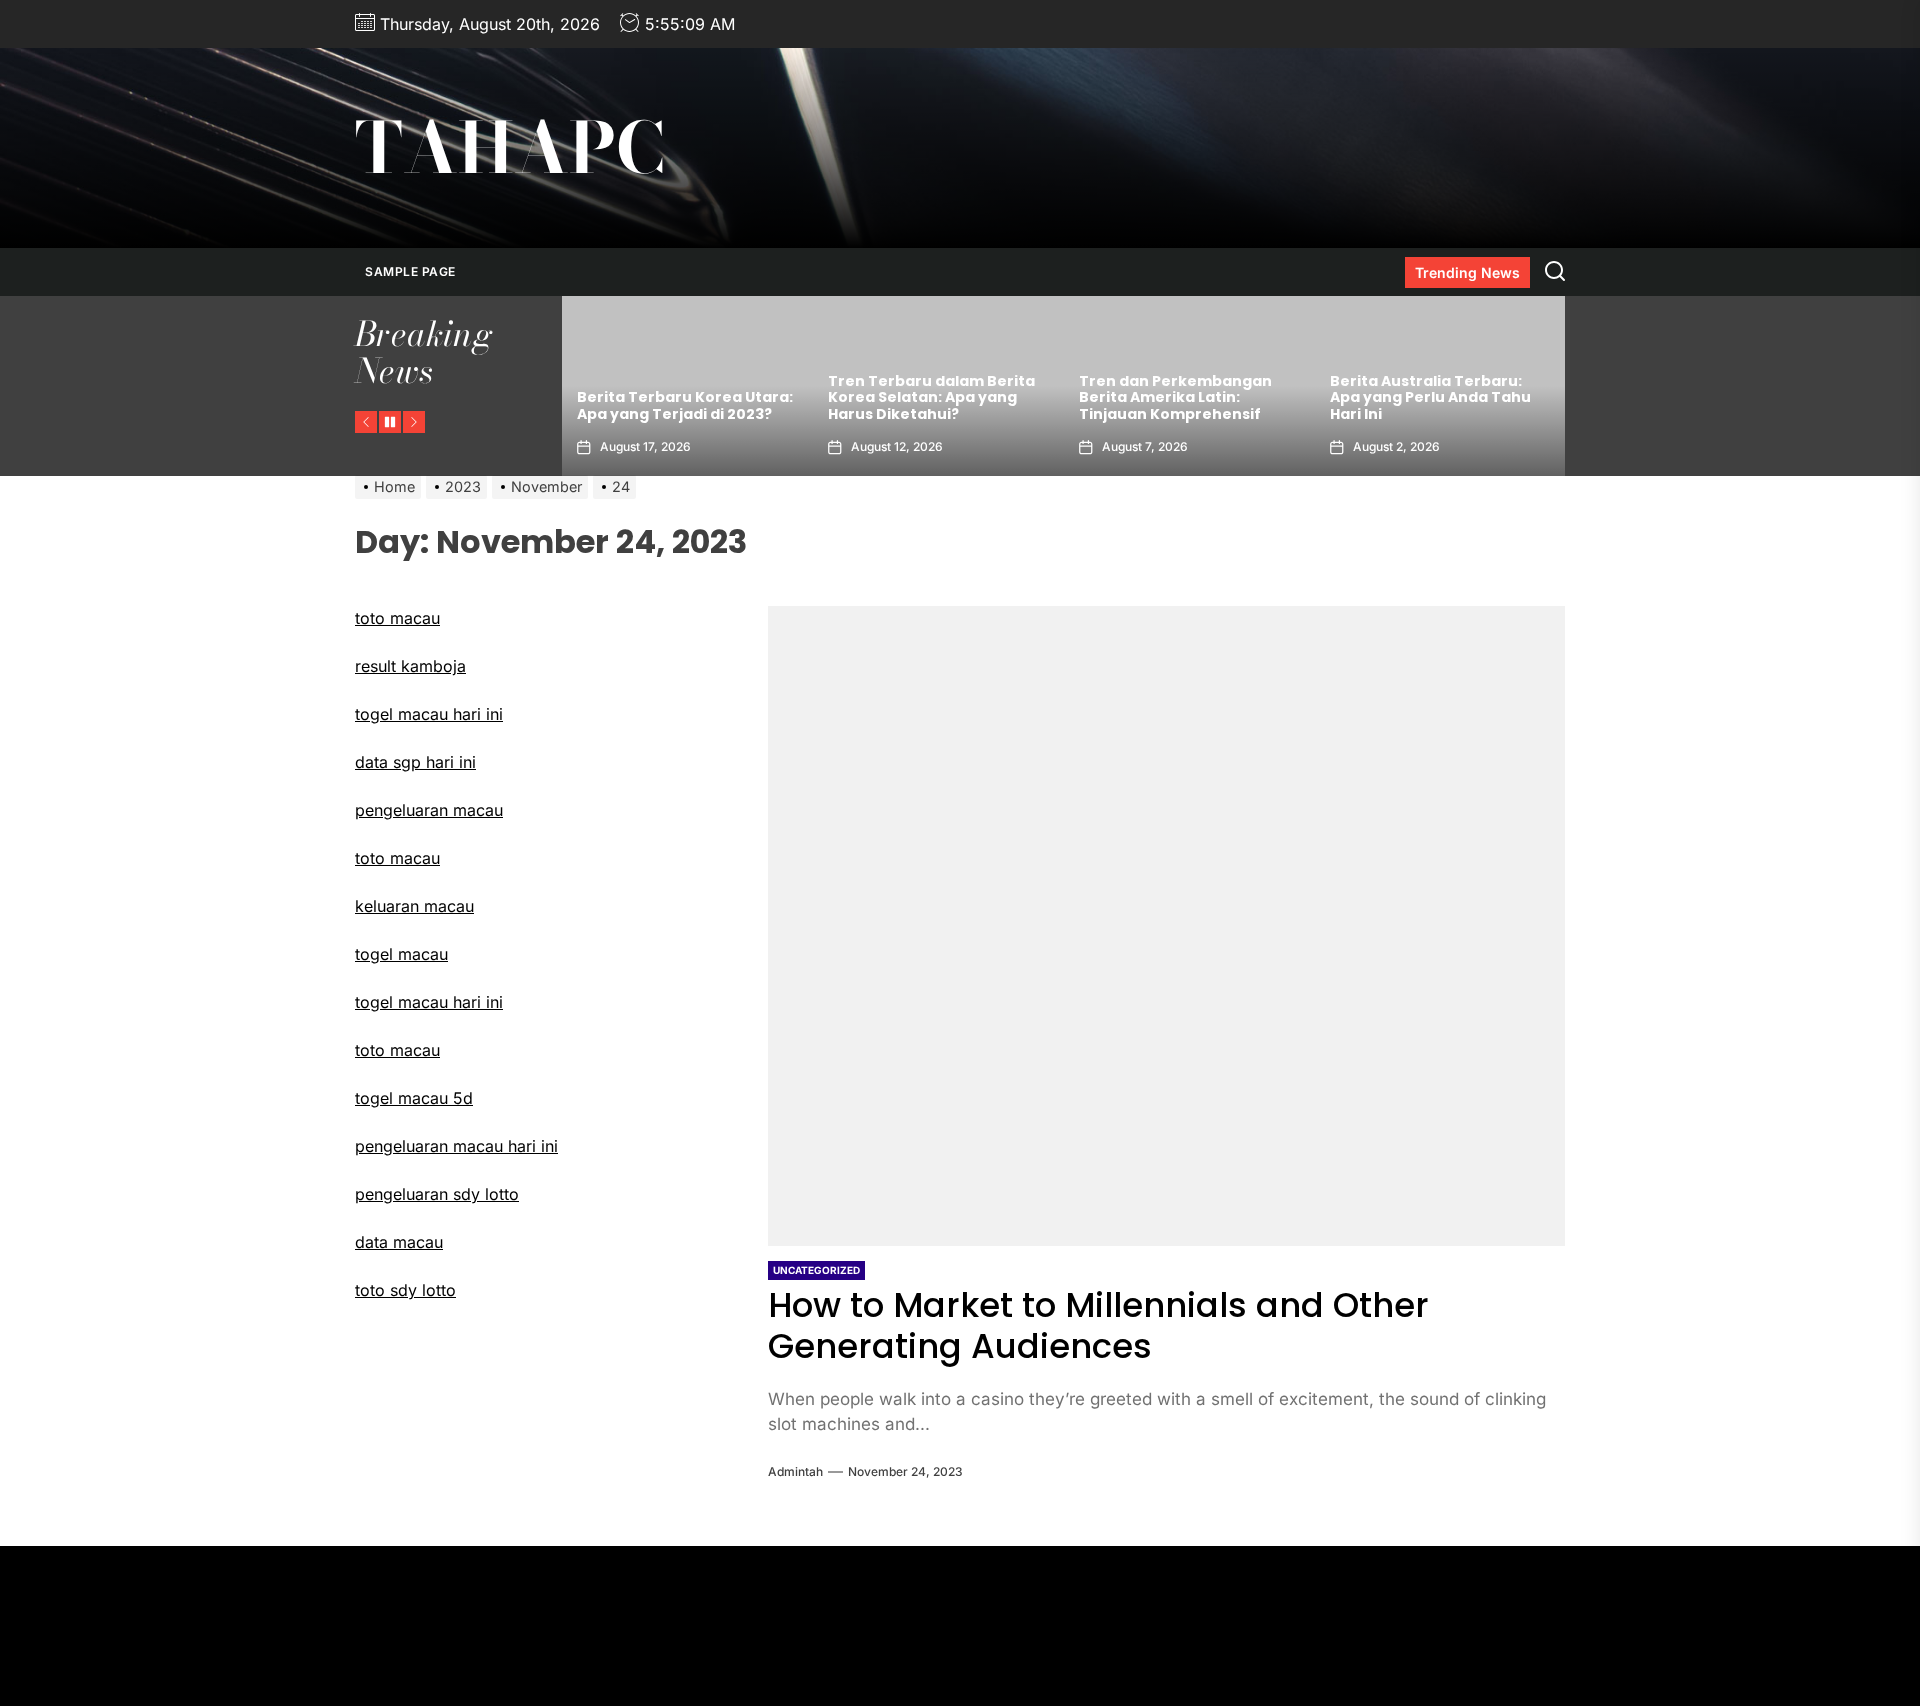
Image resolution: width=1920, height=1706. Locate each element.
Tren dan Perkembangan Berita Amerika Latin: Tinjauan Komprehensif (1175, 398)
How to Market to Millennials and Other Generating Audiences (1098, 1325)
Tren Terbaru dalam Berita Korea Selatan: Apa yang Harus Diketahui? (931, 398)
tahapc (510, 148)
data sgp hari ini (415, 762)
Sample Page (410, 271)
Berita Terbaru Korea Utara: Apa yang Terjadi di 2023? (685, 405)
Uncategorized (816, 1270)
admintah (795, 1471)
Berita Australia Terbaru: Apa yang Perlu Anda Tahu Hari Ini (1430, 398)
